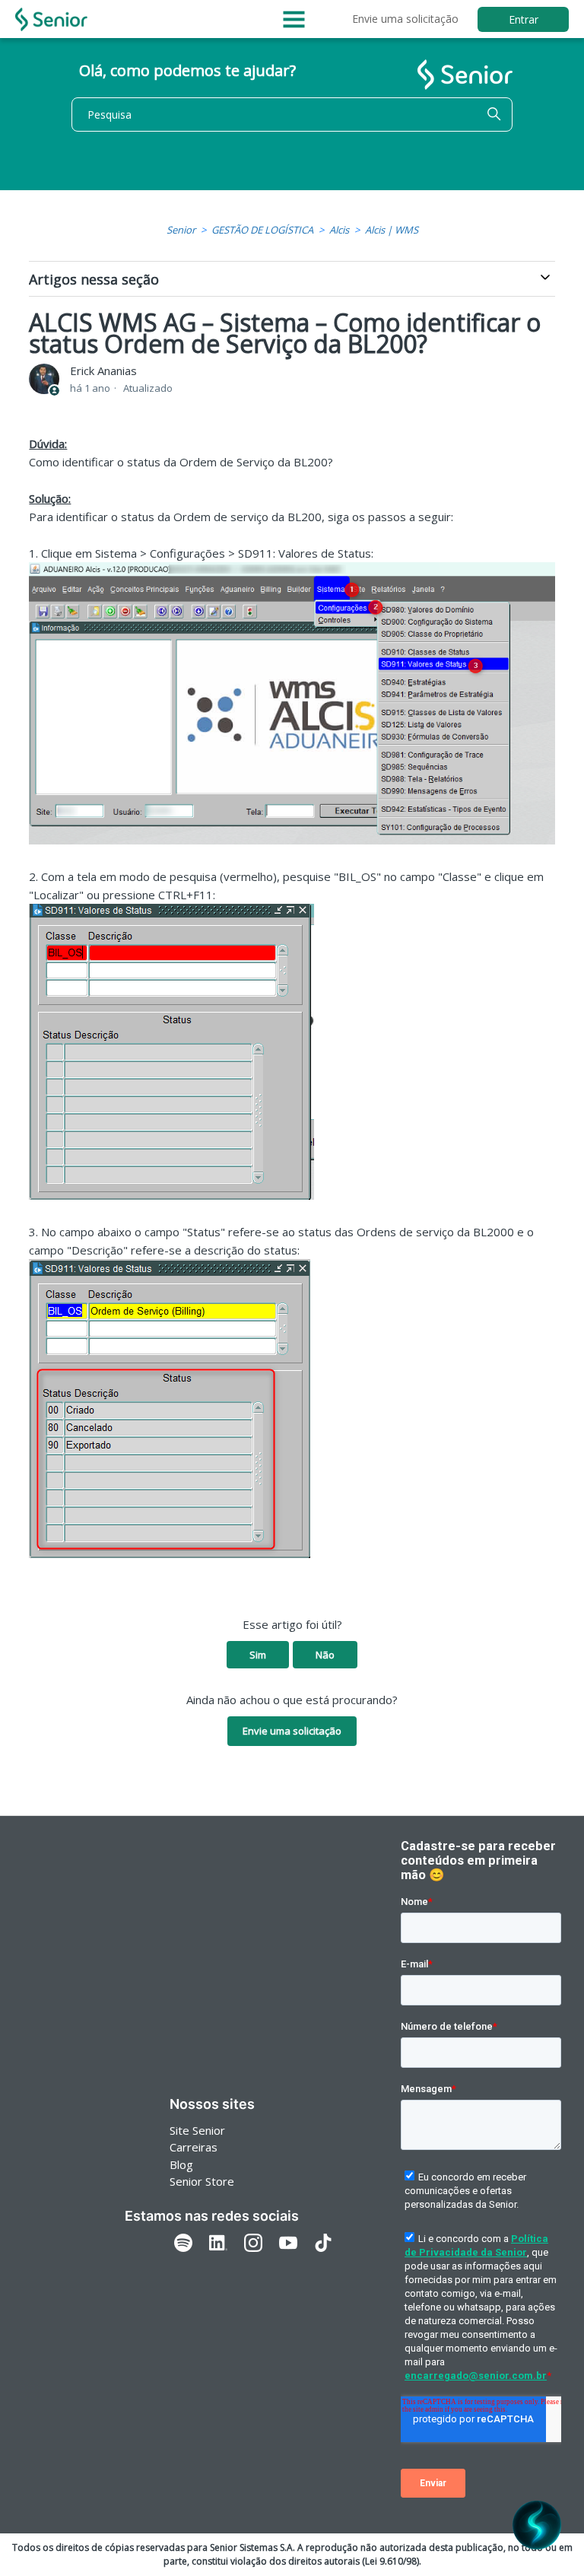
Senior (181, 230)
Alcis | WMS (392, 230)
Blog (181, 2164)
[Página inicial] (51, 19)
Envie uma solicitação (405, 19)
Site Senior (197, 2130)
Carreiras (194, 2147)
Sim (258, 1655)
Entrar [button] (524, 19)
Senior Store (202, 2181)
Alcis (339, 230)
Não (325, 1655)
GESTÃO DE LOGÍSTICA (262, 230)
